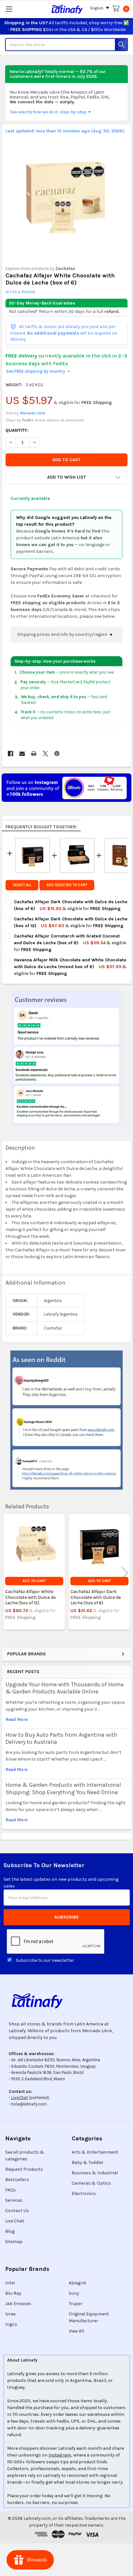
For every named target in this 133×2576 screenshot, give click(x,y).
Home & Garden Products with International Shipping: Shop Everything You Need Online (63, 1789)
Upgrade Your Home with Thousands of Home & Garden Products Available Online (65, 1688)
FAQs (10, 2190)
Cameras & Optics (91, 2183)
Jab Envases (18, 2304)
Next (125, 1572)
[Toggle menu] (9, 9)
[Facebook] (10, 754)
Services (14, 2200)
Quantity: (17, 430)
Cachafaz (65, 269)
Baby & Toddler (88, 2162)
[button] (66, 477)
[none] (67, 196)
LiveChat (20, 2098)
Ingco (11, 2324)
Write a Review (20, 292)
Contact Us (17, 2211)
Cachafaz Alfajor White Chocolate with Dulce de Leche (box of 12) (30, 1597)
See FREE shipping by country (38, 371)
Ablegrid (77, 2283)
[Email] (22, 754)
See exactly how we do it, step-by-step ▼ (51, 112)
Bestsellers (17, 2180)
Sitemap (14, 2242)
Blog (10, 2231)
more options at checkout (59, 420)
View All (76, 2331)
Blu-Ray (13, 2293)
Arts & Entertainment (95, 2152)
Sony (74, 2293)
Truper (76, 2304)
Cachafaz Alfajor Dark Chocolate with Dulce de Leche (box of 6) (96, 1597)
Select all (22, 885)
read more (16, 1719)
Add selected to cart (67, 885)
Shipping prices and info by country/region (63, 634)
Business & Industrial (95, 2173)
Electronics (84, 2193)
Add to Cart (34, 1581)
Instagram (60, 2455)
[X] (45, 754)
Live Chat (15, 2221)
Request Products (24, 2169)
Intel (10, 2283)
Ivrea (10, 2314)
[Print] (34, 754)
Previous (8, 1572)
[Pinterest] (57, 754)
